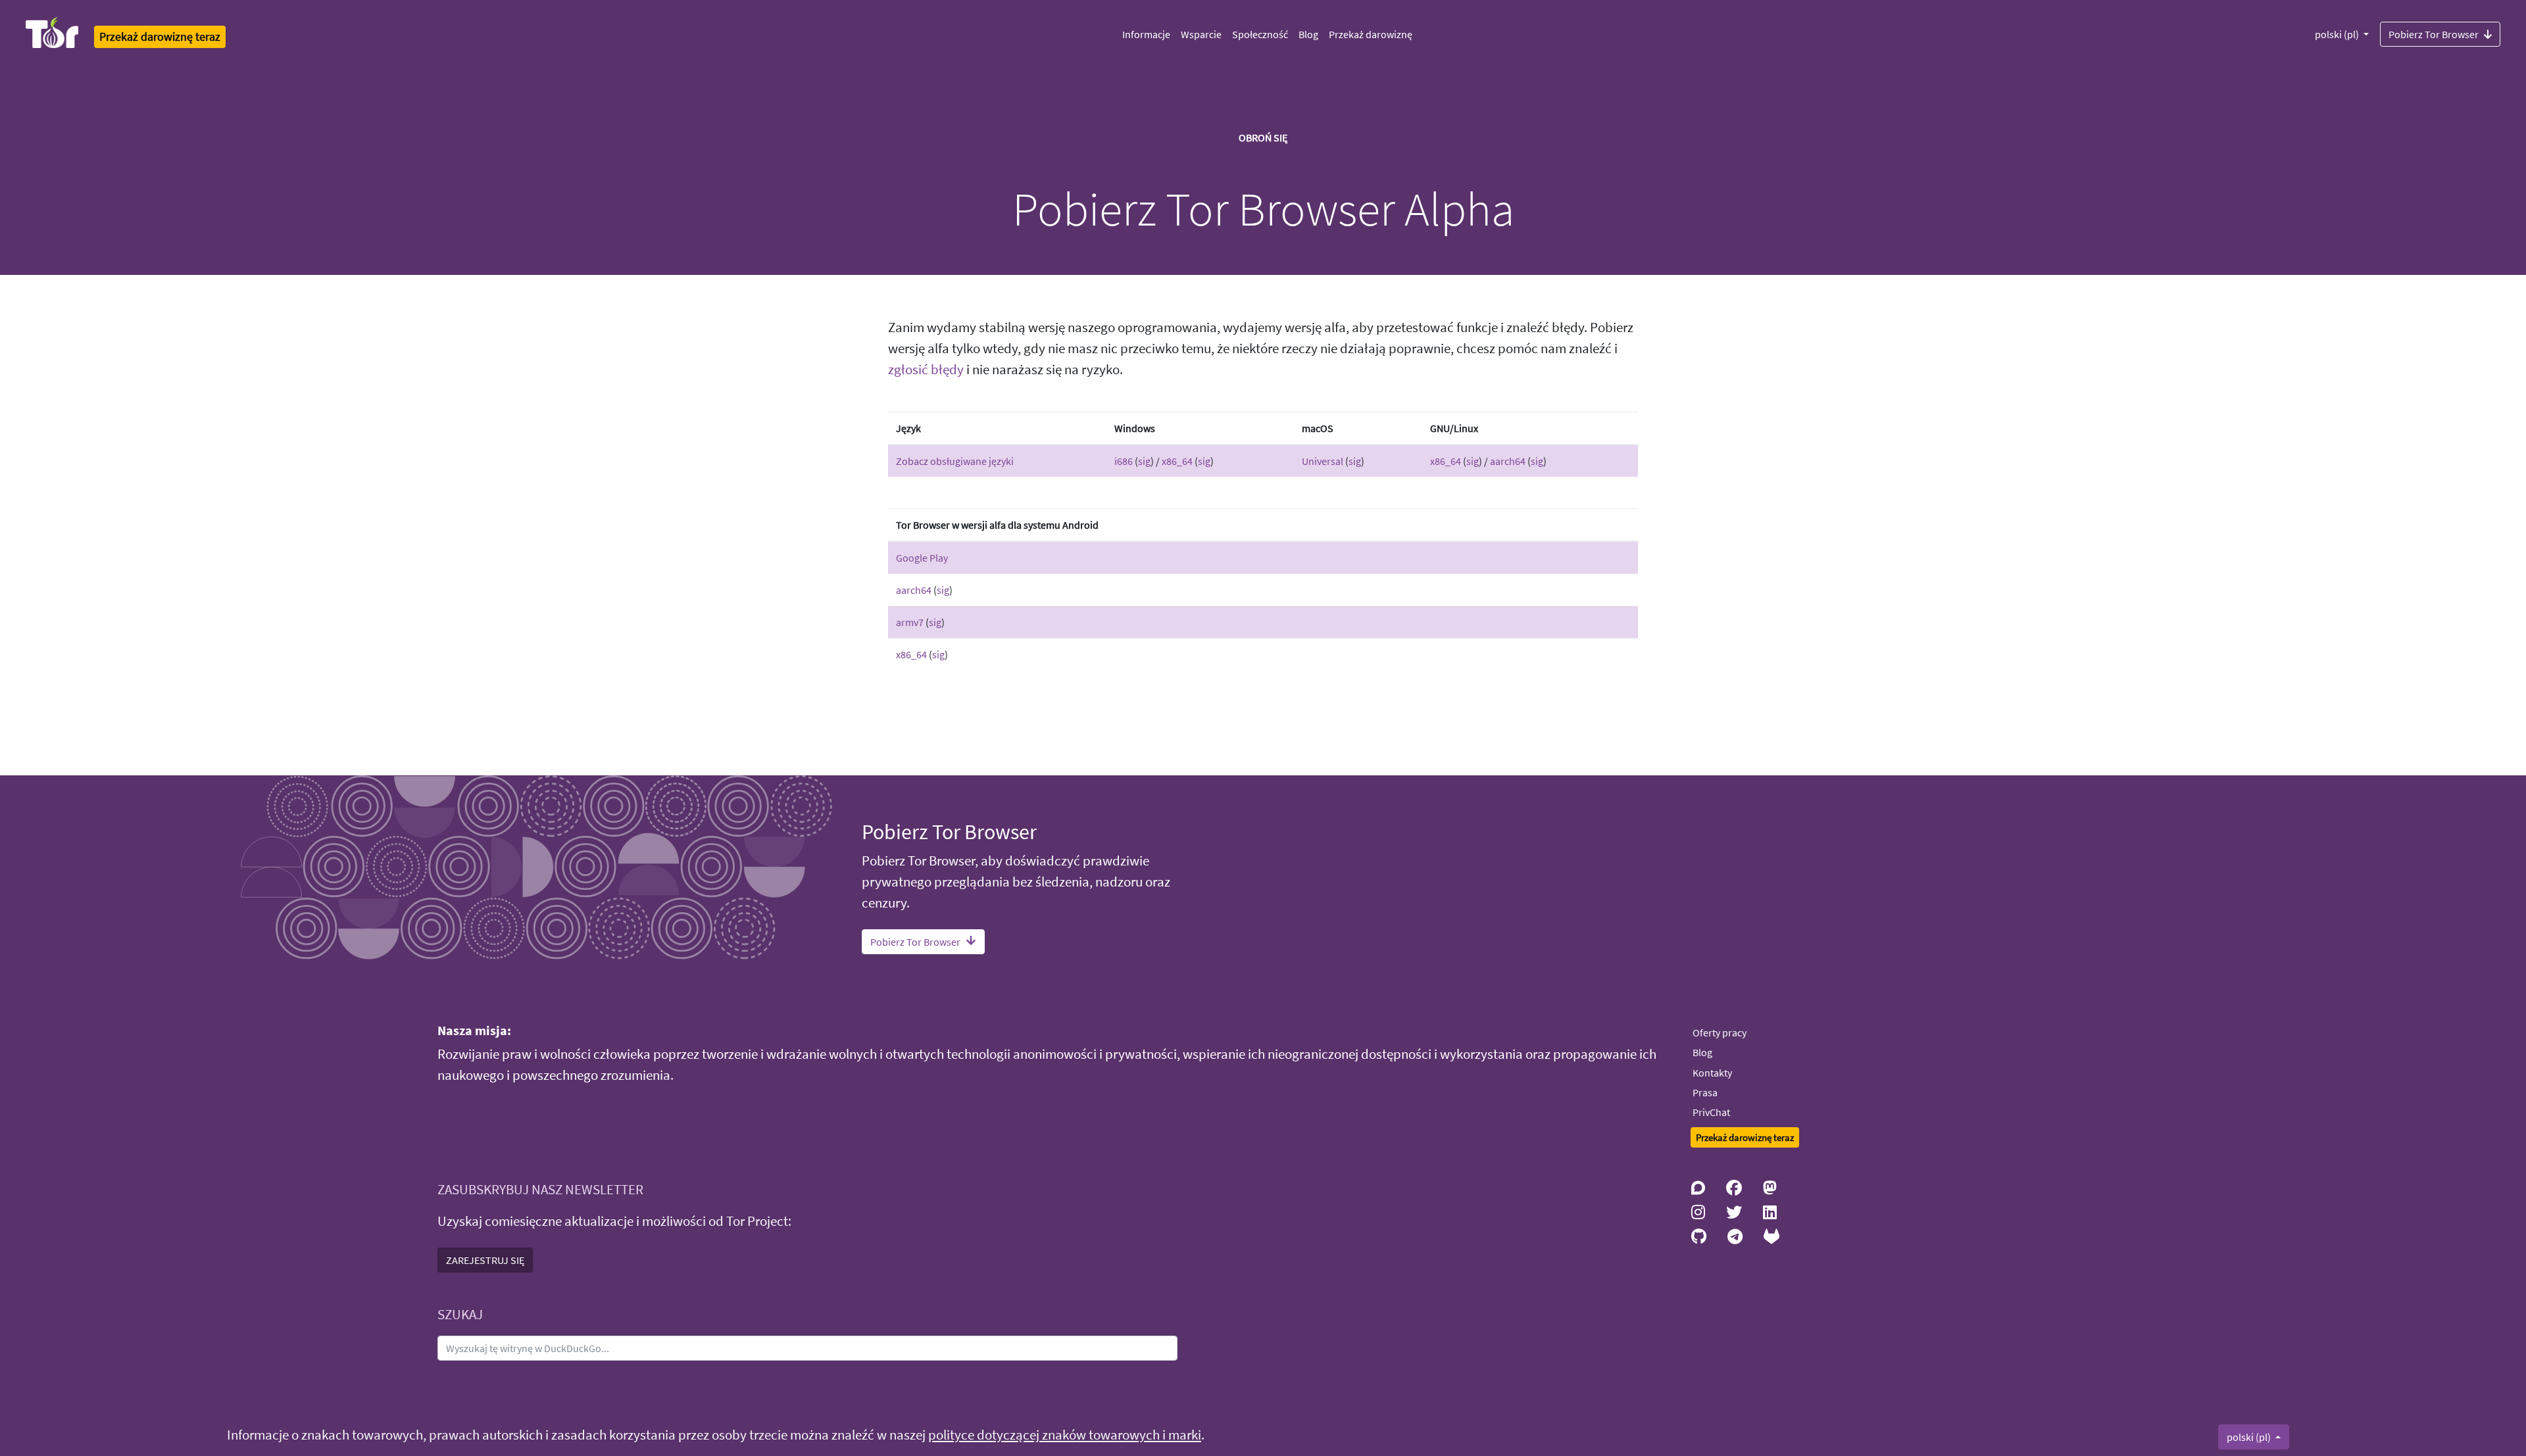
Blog (1308, 34)
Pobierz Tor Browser (2434, 34)
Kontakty (1712, 1073)
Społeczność (1260, 34)
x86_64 (1177, 461)
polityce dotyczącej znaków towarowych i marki (1065, 1435)
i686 (1124, 461)
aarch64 (1508, 461)
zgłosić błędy (926, 370)
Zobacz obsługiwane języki (955, 461)
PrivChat (1711, 1112)
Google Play (922, 558)
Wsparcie (1201, 34)
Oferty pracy (1720, 1032)
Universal (1323, 461)
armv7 (910, 622)
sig (1144, 461)
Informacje (1146, 34)
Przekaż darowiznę (1371, 34)
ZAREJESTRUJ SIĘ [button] (485, 1260)
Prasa (1705, 1092)
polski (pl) (2338, 34)
